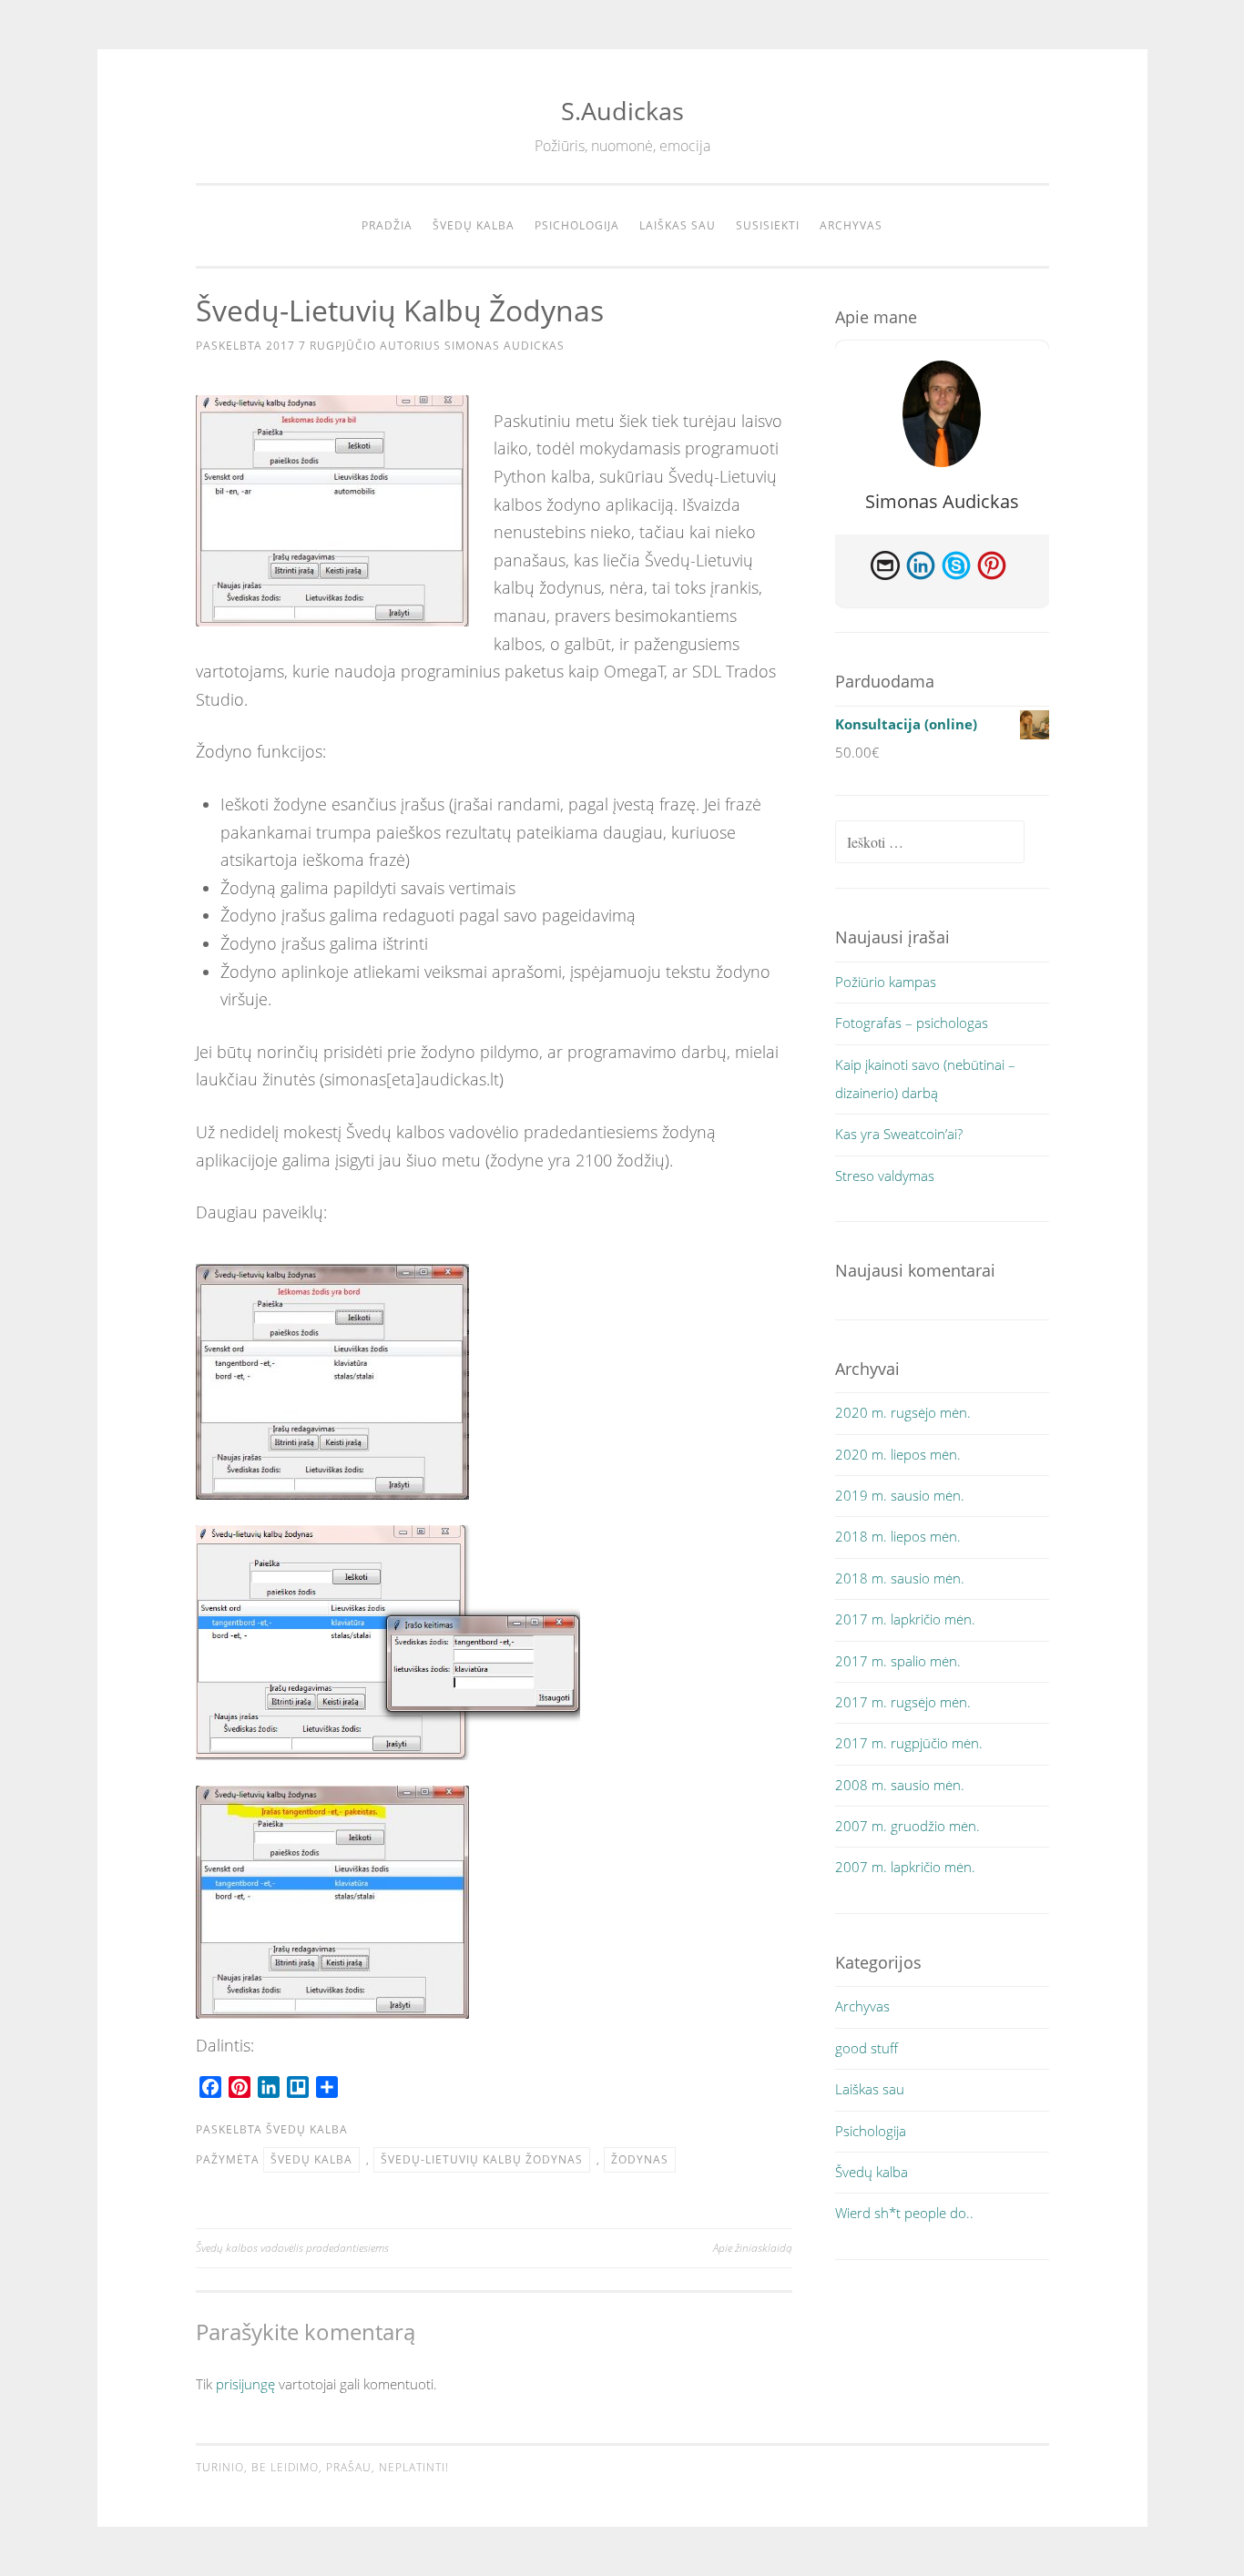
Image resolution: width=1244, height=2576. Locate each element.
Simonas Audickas (505, 346)
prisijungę (245, 2384)
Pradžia (387, 225)
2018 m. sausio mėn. (900, 1578)
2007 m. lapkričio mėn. (905, 1867)
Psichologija (577, 225)
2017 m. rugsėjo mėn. (903, 1702)
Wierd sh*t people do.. (904, 2213)
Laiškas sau (678, 225)
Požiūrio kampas (886, 982)
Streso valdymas (885, 1176)
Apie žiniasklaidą (753, 2248)
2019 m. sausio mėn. (900, 1495)
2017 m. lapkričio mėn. (905, 1619)
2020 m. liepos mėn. (898, 1454)
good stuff (867, 2048)
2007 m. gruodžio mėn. (908, 1826)
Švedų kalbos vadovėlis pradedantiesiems (292, 2248)
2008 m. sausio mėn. (900, 1785)
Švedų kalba (474, 225)
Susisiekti (768, 225)
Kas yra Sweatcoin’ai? (899, 1134)
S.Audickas (622, 111)
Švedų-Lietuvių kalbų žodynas (482, 2159)
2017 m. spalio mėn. (898, 1661)
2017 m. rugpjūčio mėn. (909, 1743)
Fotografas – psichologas (912, 1023)
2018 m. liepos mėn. (898, 1536)
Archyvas (851, 225)
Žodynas (640, 2159)
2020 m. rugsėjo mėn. (903, 1412)
